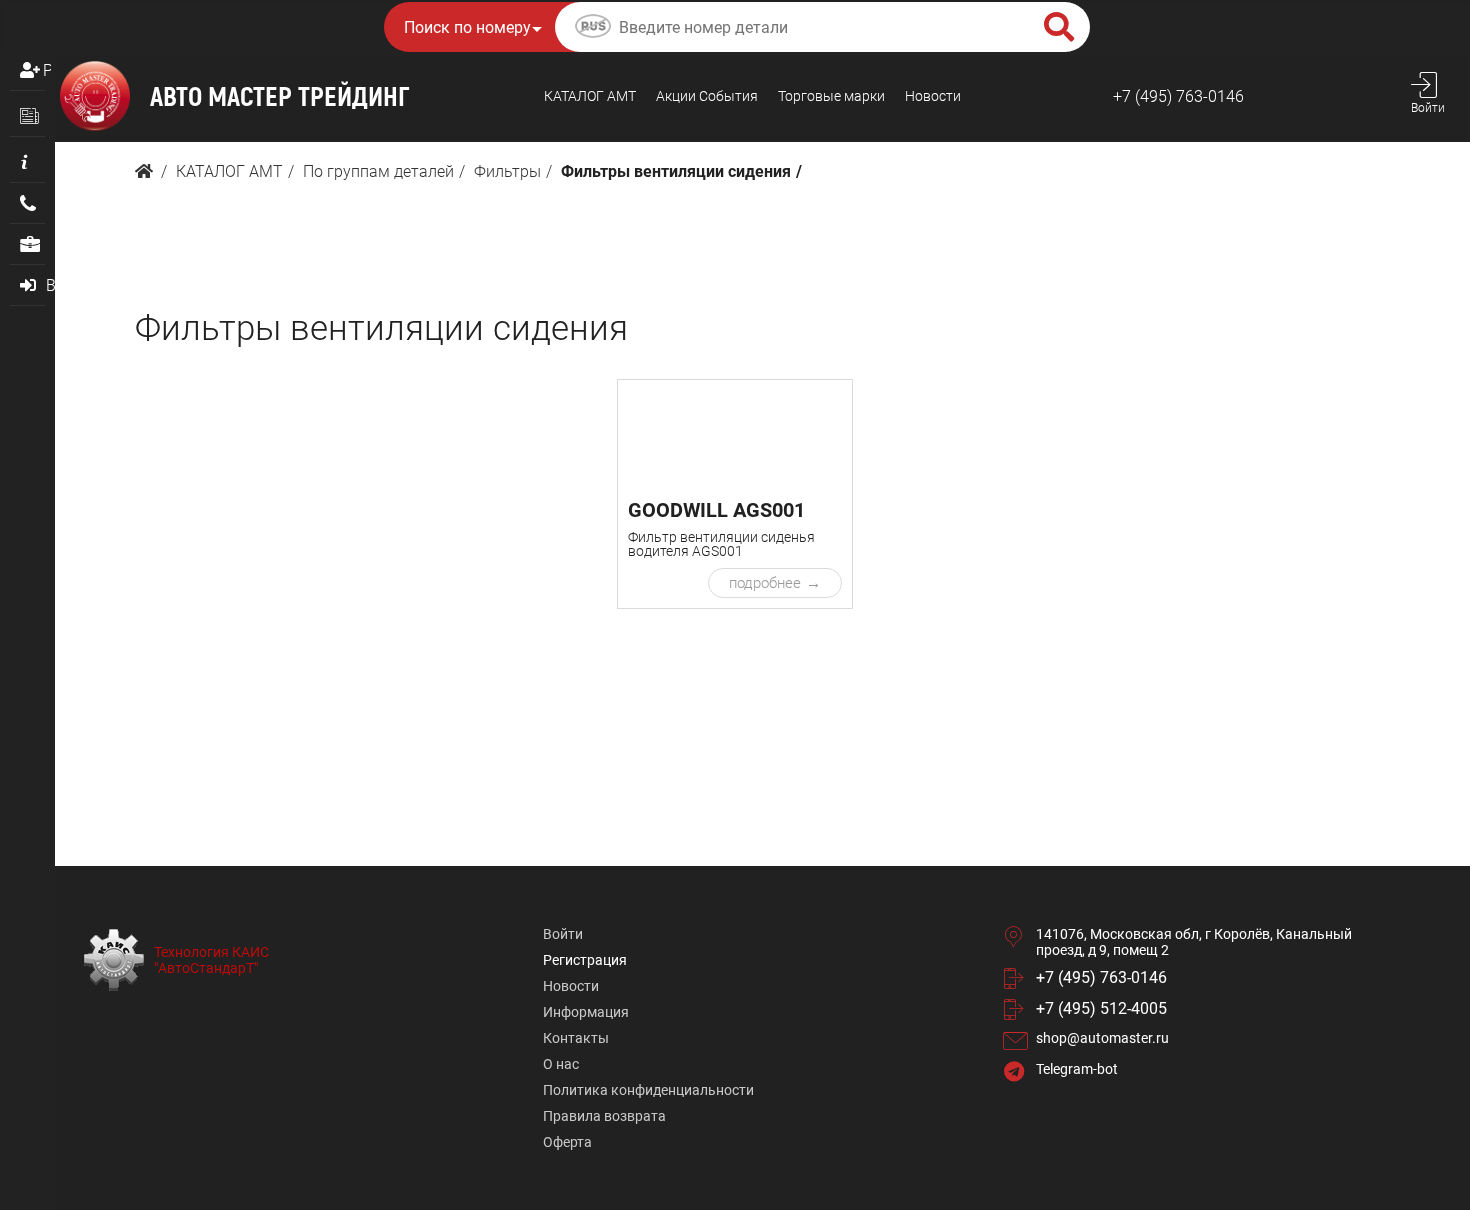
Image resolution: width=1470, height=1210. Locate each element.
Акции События (707, 96)
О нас (561, 1064)
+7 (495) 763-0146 (1178, 96)
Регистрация (47, 70)
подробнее (765, 583)
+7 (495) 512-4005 (1101, 1008)
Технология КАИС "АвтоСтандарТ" (211, 960)
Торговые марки (831, 96)
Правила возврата (604, 1116)
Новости (933, 96)
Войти (563, 934)
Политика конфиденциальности (648, 1090)
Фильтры (507, 171)
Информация (586, 1012)
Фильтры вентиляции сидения (676, 171)
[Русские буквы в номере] (593, 29)
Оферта (567, 1142)
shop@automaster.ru (1102, 1038)
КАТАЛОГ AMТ (590, 96)
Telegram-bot (1077, 1069)
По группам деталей (378, 171)
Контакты (576, 1038)
